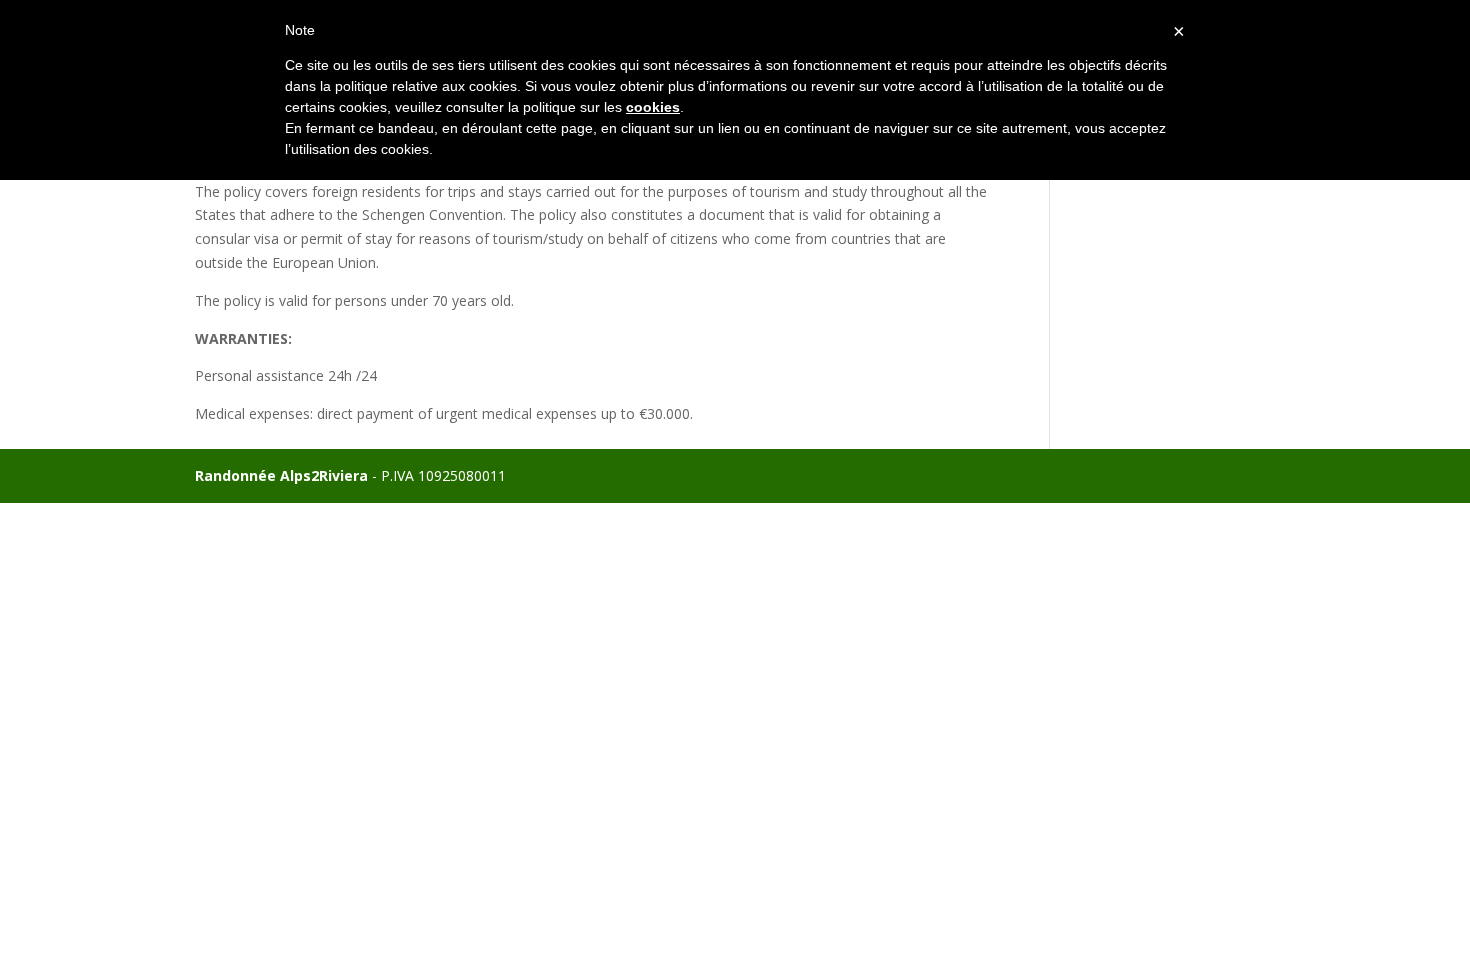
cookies (653, 107)
